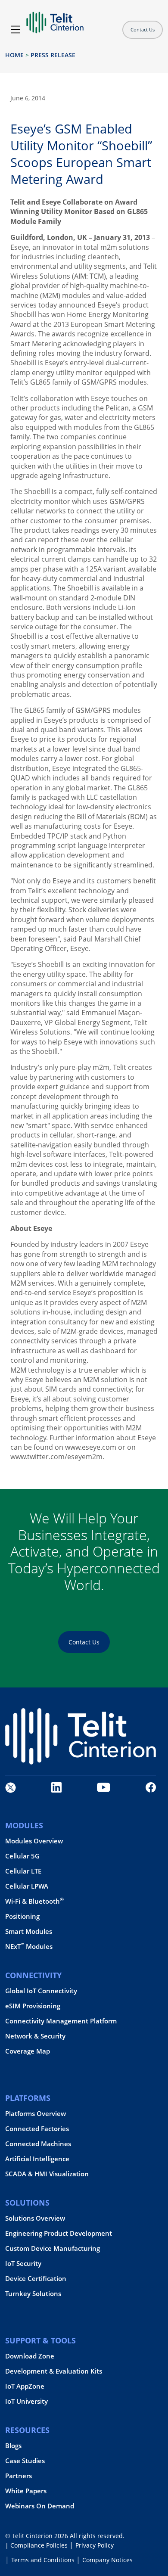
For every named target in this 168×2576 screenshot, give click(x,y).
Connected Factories (37, 2129)
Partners (19, 2476)
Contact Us (143, 30)
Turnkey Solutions (33, 2294)
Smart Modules (29, 1931)
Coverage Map (28, 2051)
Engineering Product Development (59, 2233)
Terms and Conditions (43, 2560)
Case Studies (25, 2461)
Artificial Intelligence (37, 2159)
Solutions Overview (35, 2218)
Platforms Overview (36, 2114)
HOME (14, 55)
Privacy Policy (95, 2545)
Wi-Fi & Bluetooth (34, 1901)
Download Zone (30, 2356)
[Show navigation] (16, 30)
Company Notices (107, 2560)
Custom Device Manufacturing (53, 2248)
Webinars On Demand (40, 2506)
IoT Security (23, 2264)
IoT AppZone (25, 2386)
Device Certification (36, 2279)
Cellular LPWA (27, 1886)
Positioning (22, 1916)
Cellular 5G (22, 1856)
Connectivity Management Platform (61, 2021)
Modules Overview (34, 1841)
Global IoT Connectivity (41, 1991)
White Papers (26, 2491)
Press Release (53, 55)
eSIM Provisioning (33, 2006)
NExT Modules (29, 1947)
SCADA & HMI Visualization (47, 2174)
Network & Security (35, 2036)
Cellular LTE (23, 1871)
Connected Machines (38, 2144)
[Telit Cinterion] (55, 19)
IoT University (26, 2401)
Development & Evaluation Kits (54, 2371)
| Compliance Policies (36, 2545)
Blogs (13, 2446)
